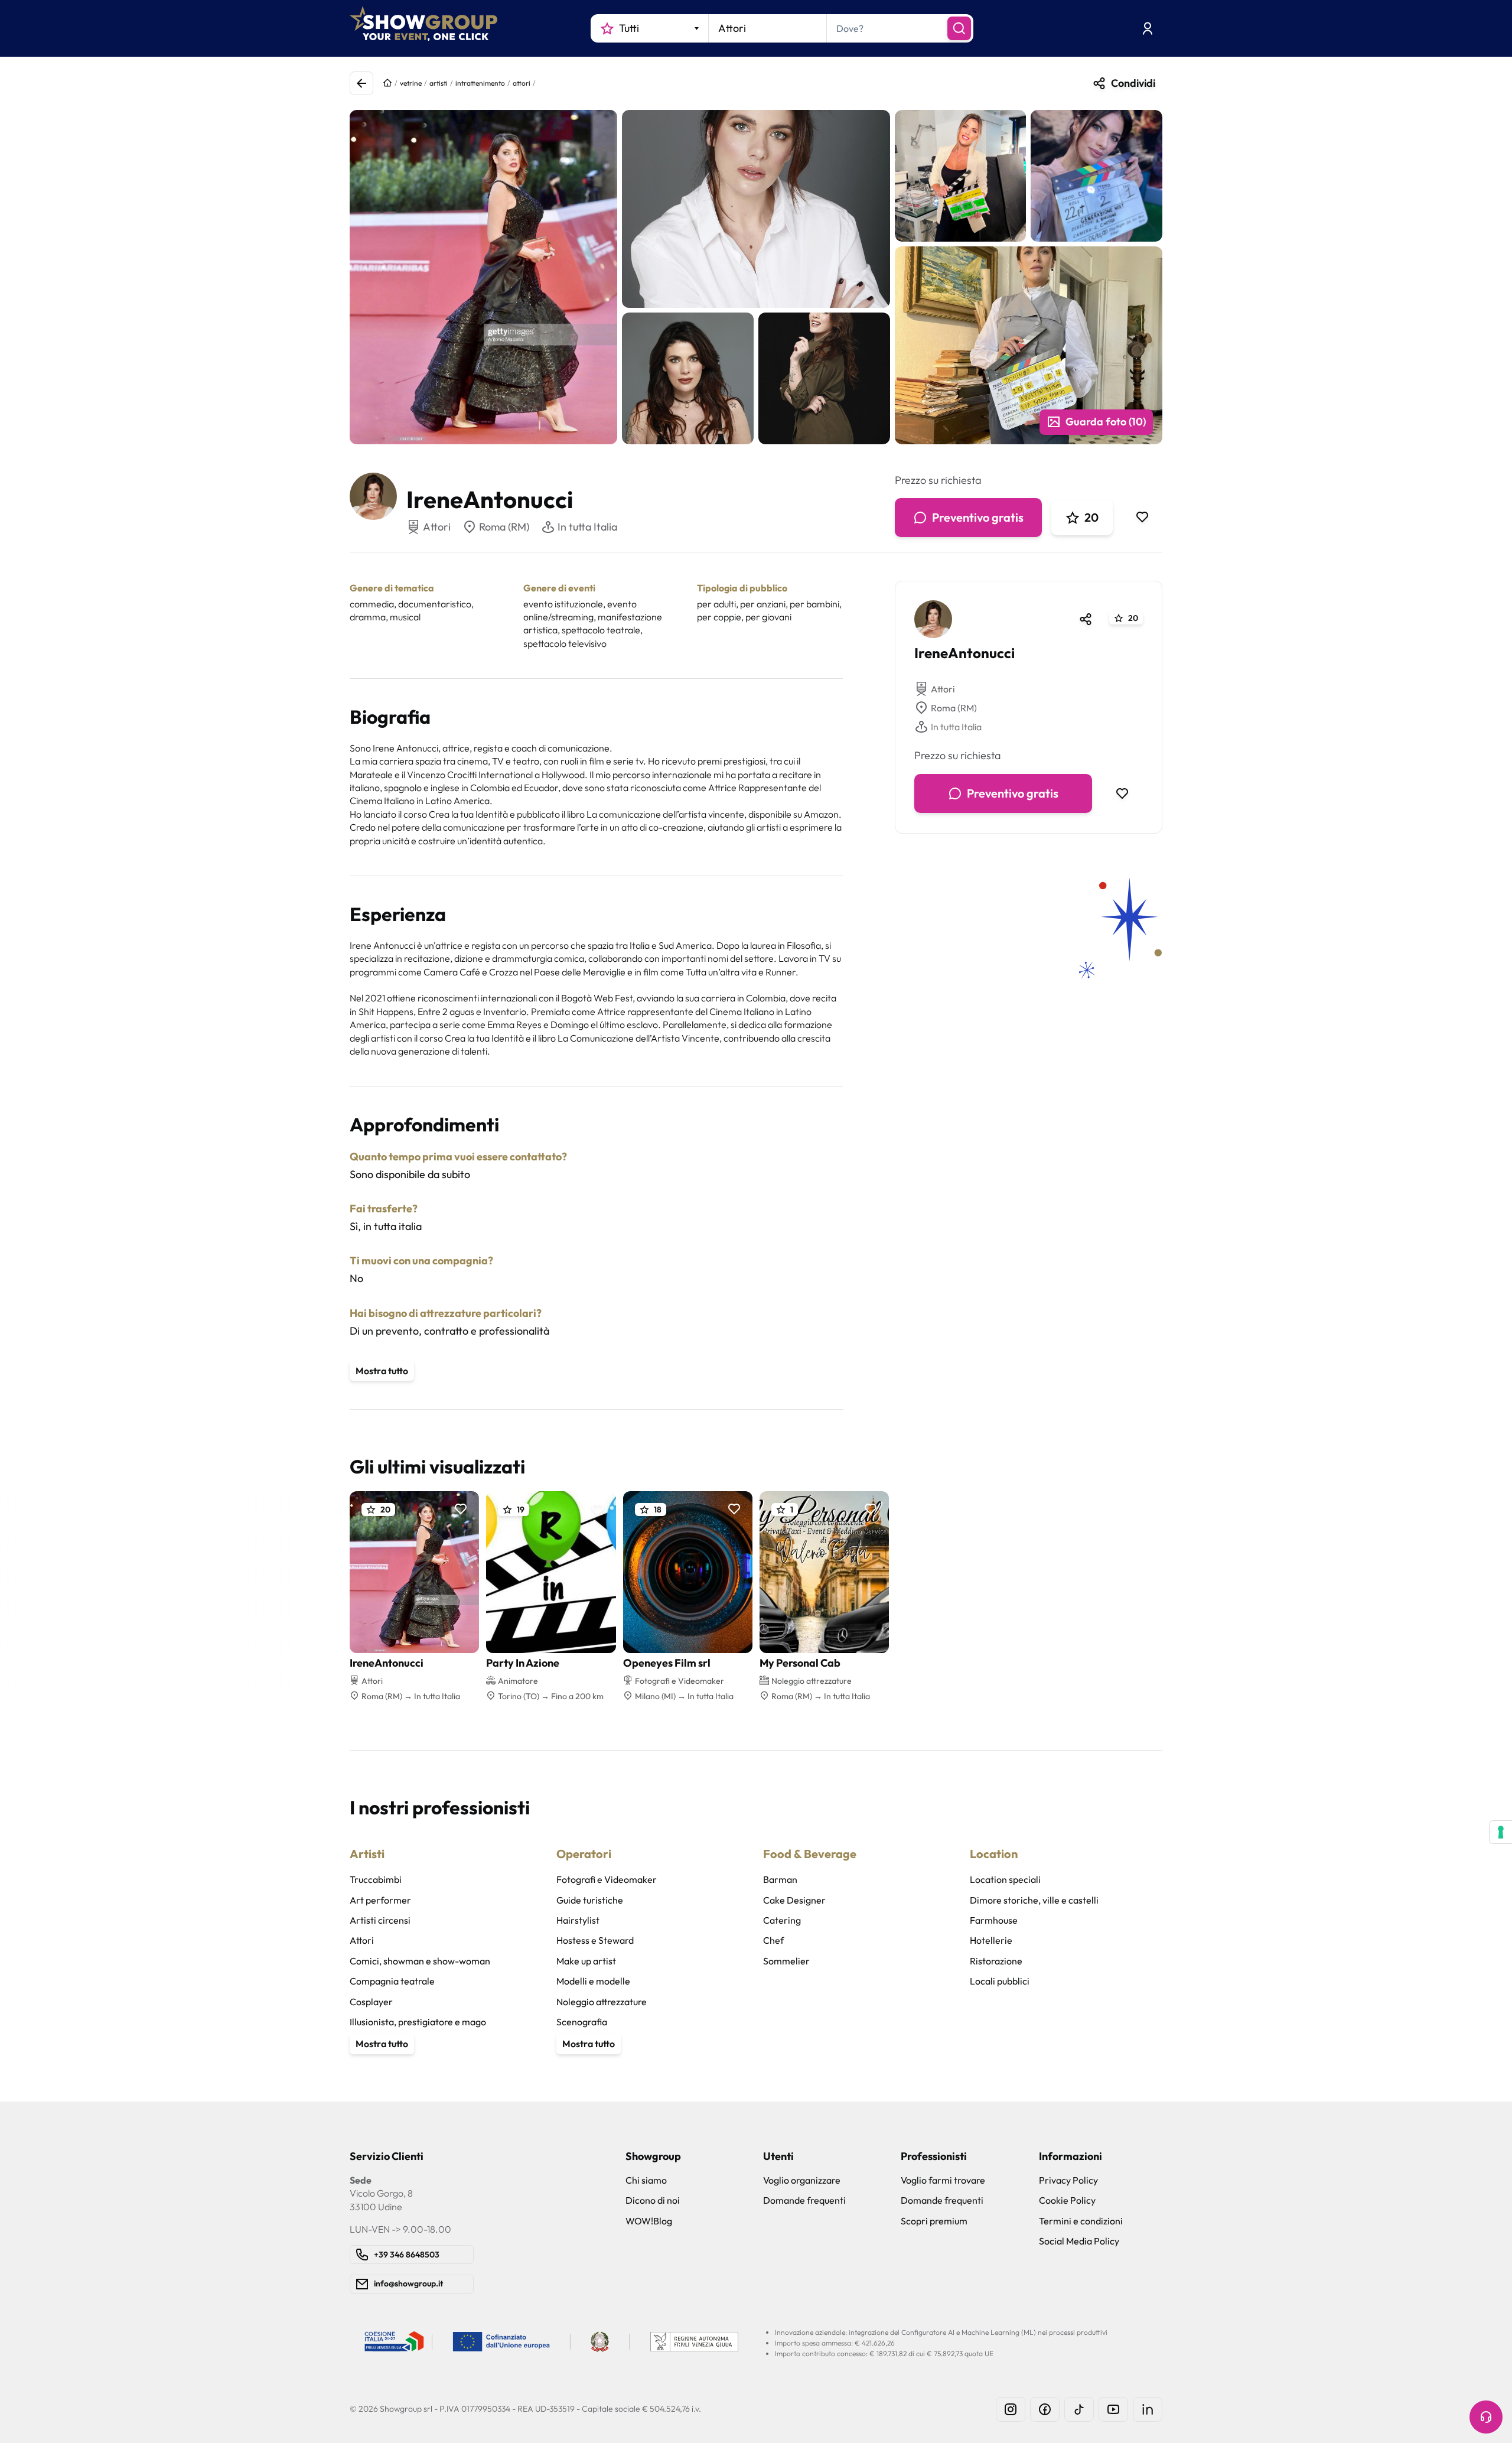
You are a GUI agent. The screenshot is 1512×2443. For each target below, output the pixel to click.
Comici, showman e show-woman (420, 1961)
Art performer (380, 1900)
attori (522, 83)
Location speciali (1005, 1879)
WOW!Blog (649, 2221)
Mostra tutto (382, 1371)
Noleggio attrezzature (602, 2002)
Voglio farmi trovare (943, 2180)
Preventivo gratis (978, 517)
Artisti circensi (380, 1920)
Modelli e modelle (593, 1981)
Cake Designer (794, 1900)
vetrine (411, 83)
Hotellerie (991, 1940)
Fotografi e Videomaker (607, 1879)
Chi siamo (646, 2180)
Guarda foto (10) (1106, 422)
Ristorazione (996, 1961)
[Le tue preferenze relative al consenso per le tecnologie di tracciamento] (1501, 1832)
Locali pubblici (1000, 1981)
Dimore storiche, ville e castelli (1034, 1900)
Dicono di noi (653, 2200)
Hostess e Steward (595, 1940)
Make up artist (586, 1961)
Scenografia (582, 2022)
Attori (943, 689)
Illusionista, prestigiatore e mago (418, 2022)
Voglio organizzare (802, 2180)
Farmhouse (994, 1920)
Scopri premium (934, 2221)
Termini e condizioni (1081, 2221)
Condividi (1133, 83)
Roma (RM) (504, 527)
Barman (780, 1879)
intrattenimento (480, 83)
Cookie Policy (1067, 2200)
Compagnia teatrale (392, 1981)
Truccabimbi (376, 1879)
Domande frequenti (804, 2200)
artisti (439, 83)
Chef (773, 1940)
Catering (782, 1920)
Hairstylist (578, 1920)
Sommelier (786, 1961)
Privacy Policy (1068, 2180)
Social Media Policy (1079, 2241)
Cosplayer (371, 2002)
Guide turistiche (590, 1900)
